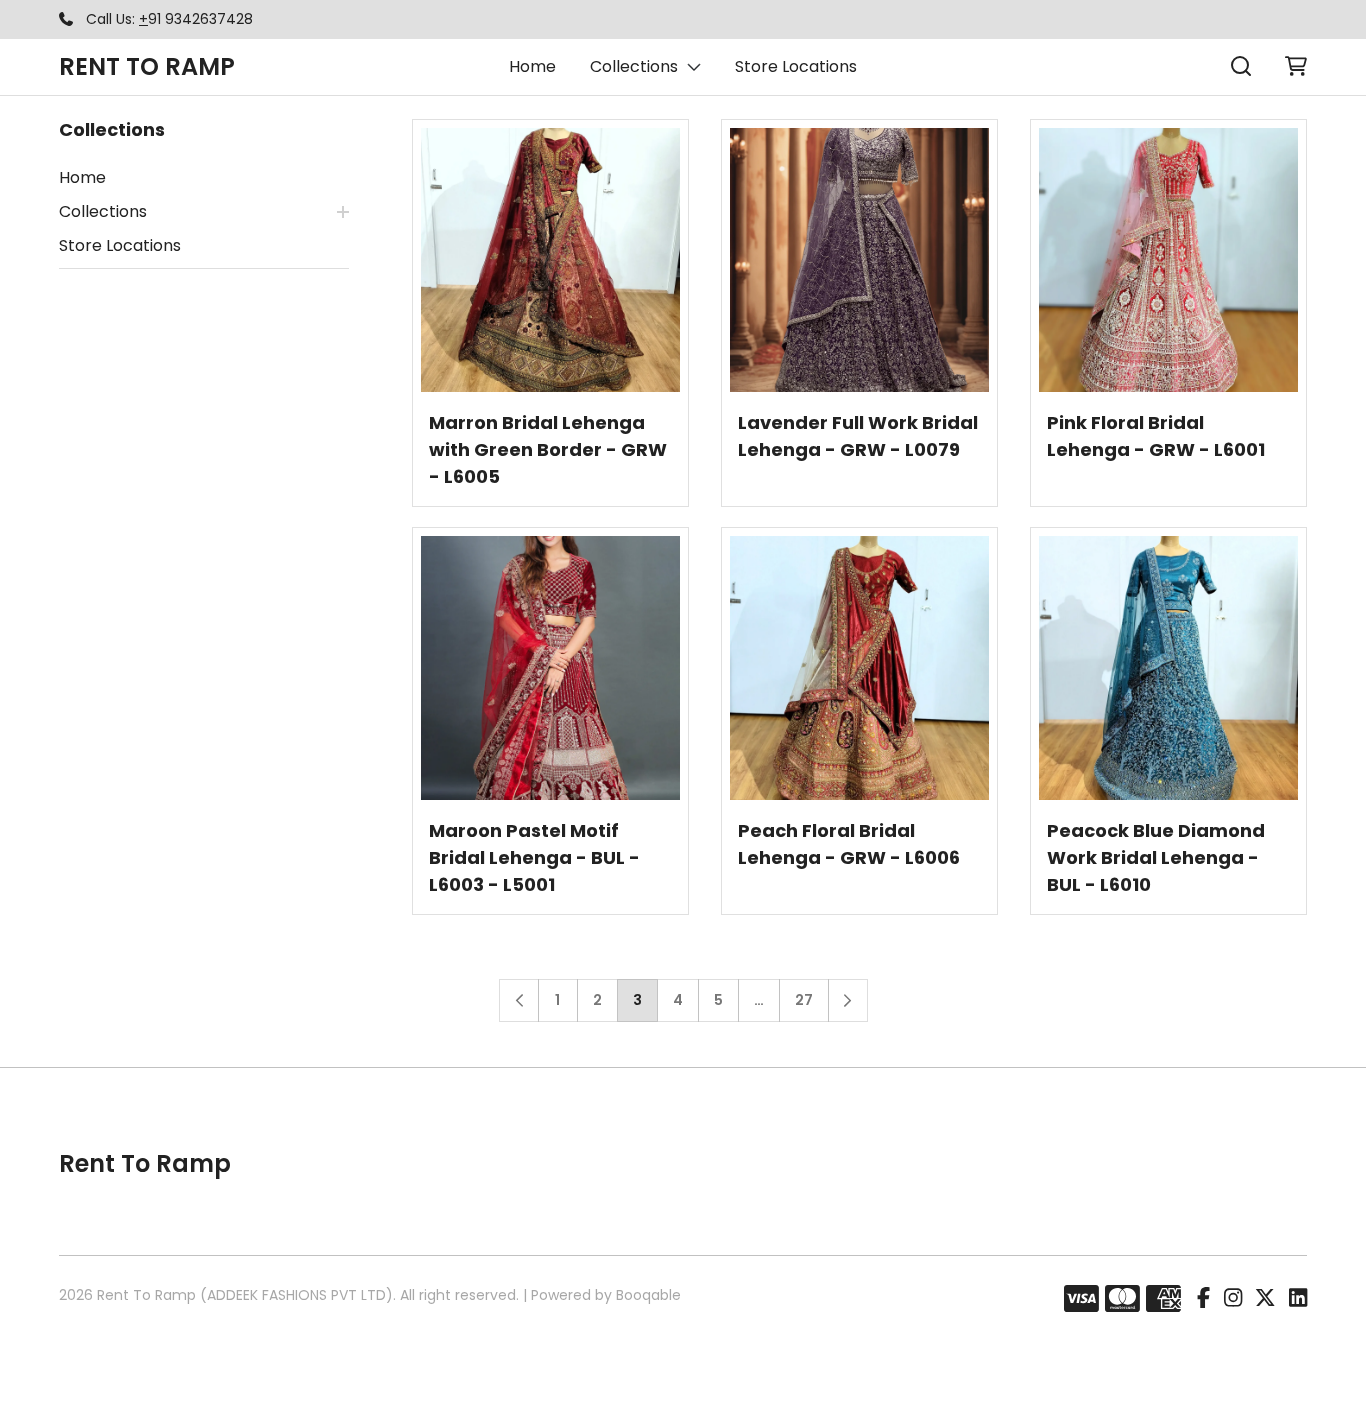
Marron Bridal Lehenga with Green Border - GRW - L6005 (548, 449)
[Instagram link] (1233, 1299)
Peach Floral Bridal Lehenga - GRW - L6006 (849, 844)
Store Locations (796, 66)
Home (532, 66)
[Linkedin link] (1298, 1299)
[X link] (1265, 1299)
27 (804, 1000)
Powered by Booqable (606, 1295)
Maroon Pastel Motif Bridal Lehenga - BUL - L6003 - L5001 (534, 857)
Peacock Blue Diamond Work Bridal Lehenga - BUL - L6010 (1156, 857)
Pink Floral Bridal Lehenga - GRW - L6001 (1156, 436)
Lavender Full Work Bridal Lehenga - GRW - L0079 (858, 436)
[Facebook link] (1203, 1299)
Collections (634, 66)
